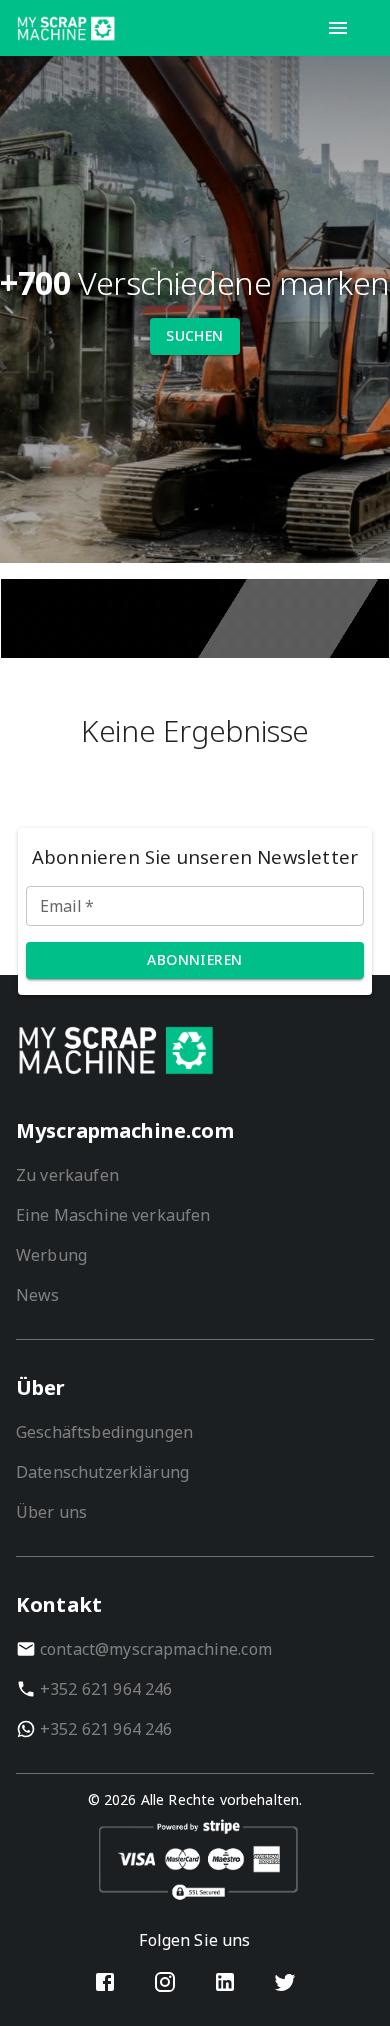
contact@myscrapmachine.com (156, 1649)
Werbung (51, 1255)
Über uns (51, 1512)
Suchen (194, 335)
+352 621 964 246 (106, 1689)
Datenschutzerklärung (102, 1472)
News (38, 1295)
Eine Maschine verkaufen (113, 1215)
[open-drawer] (338, 28)
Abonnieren (194, 959)
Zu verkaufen (67, 1175)
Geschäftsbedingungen (104, 1432)
